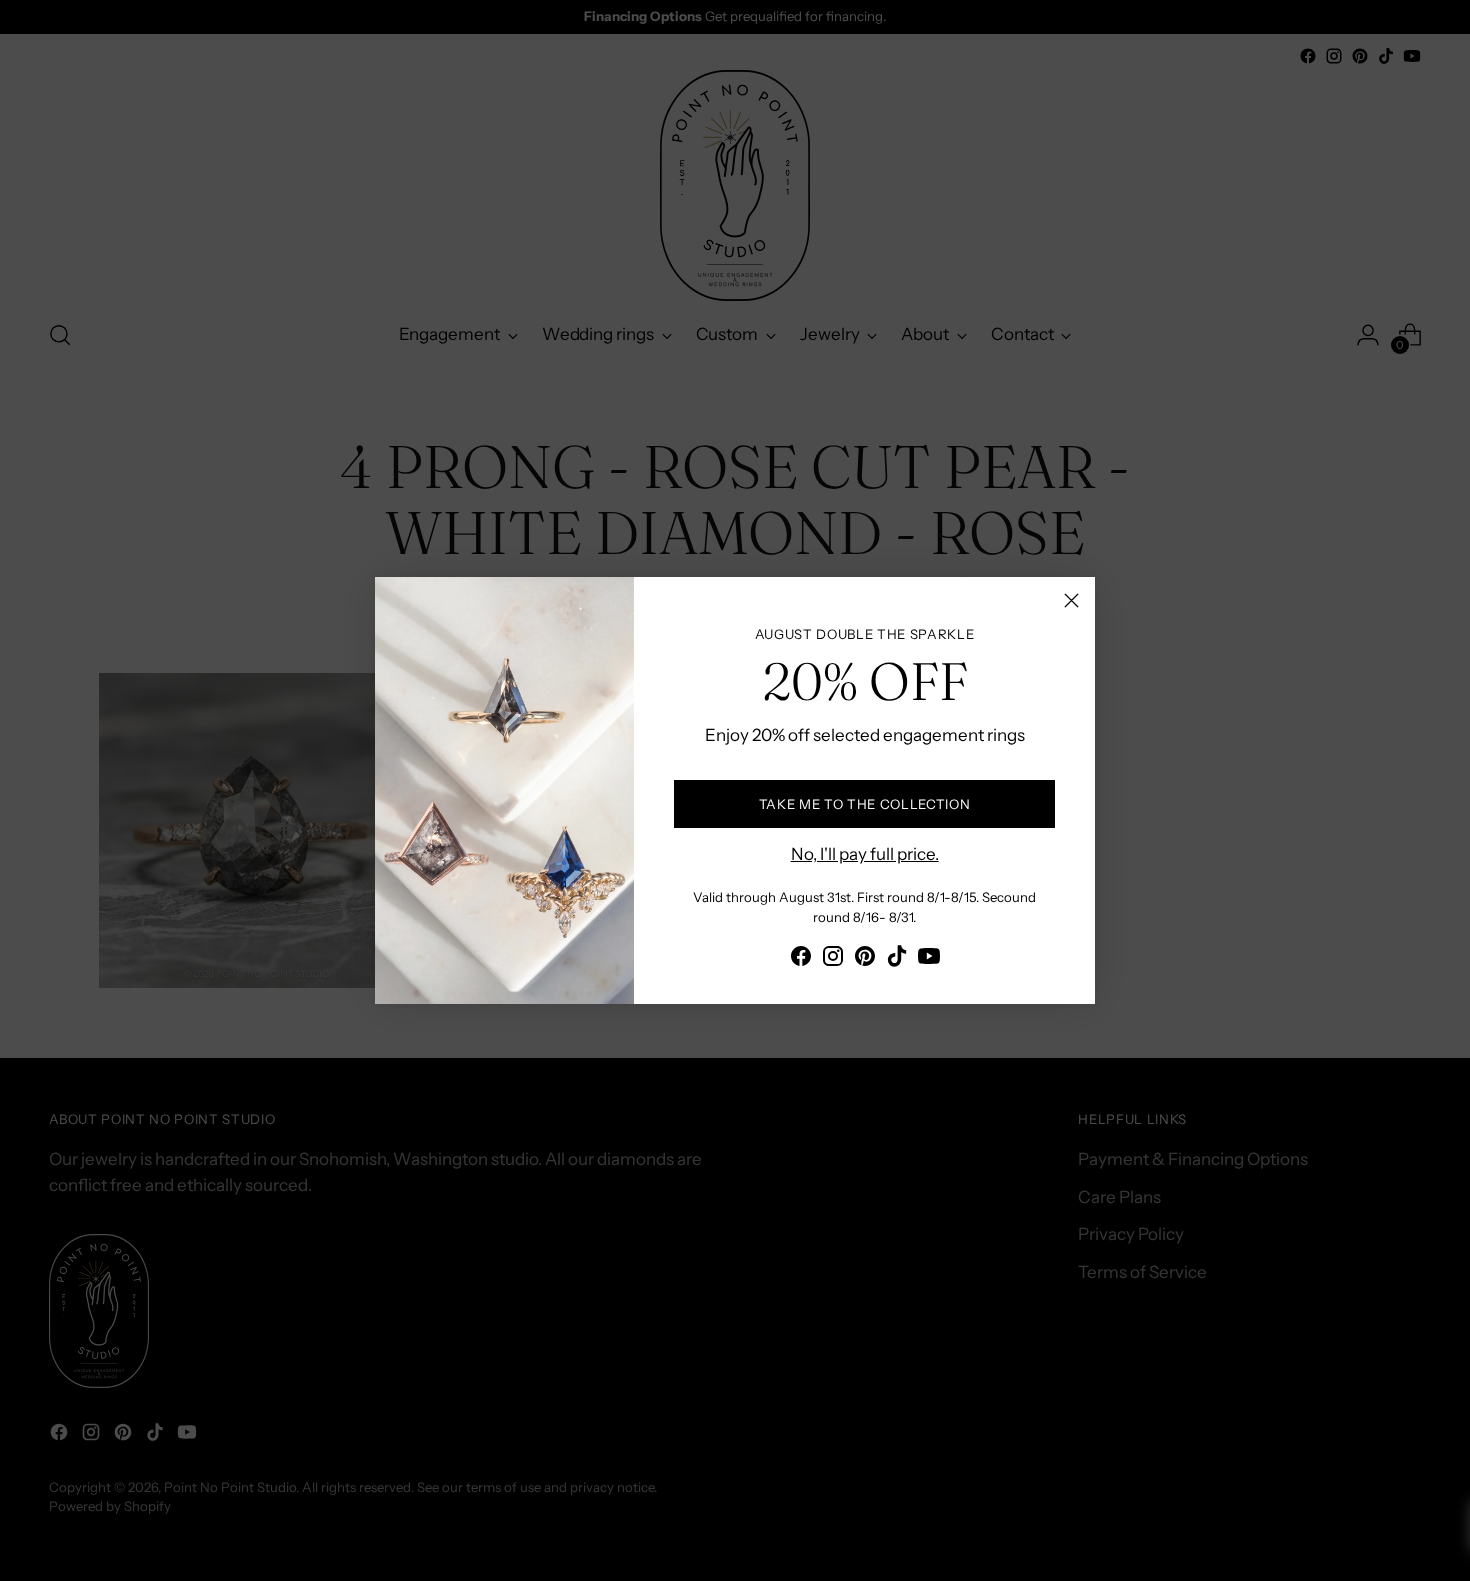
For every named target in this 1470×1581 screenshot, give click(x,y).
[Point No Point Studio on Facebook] (801, 960)
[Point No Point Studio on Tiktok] (897, 960)
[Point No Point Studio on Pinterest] (865, 960)
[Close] (1071, 600)
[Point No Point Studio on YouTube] (929, 960)
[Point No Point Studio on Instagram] (833, 960)
